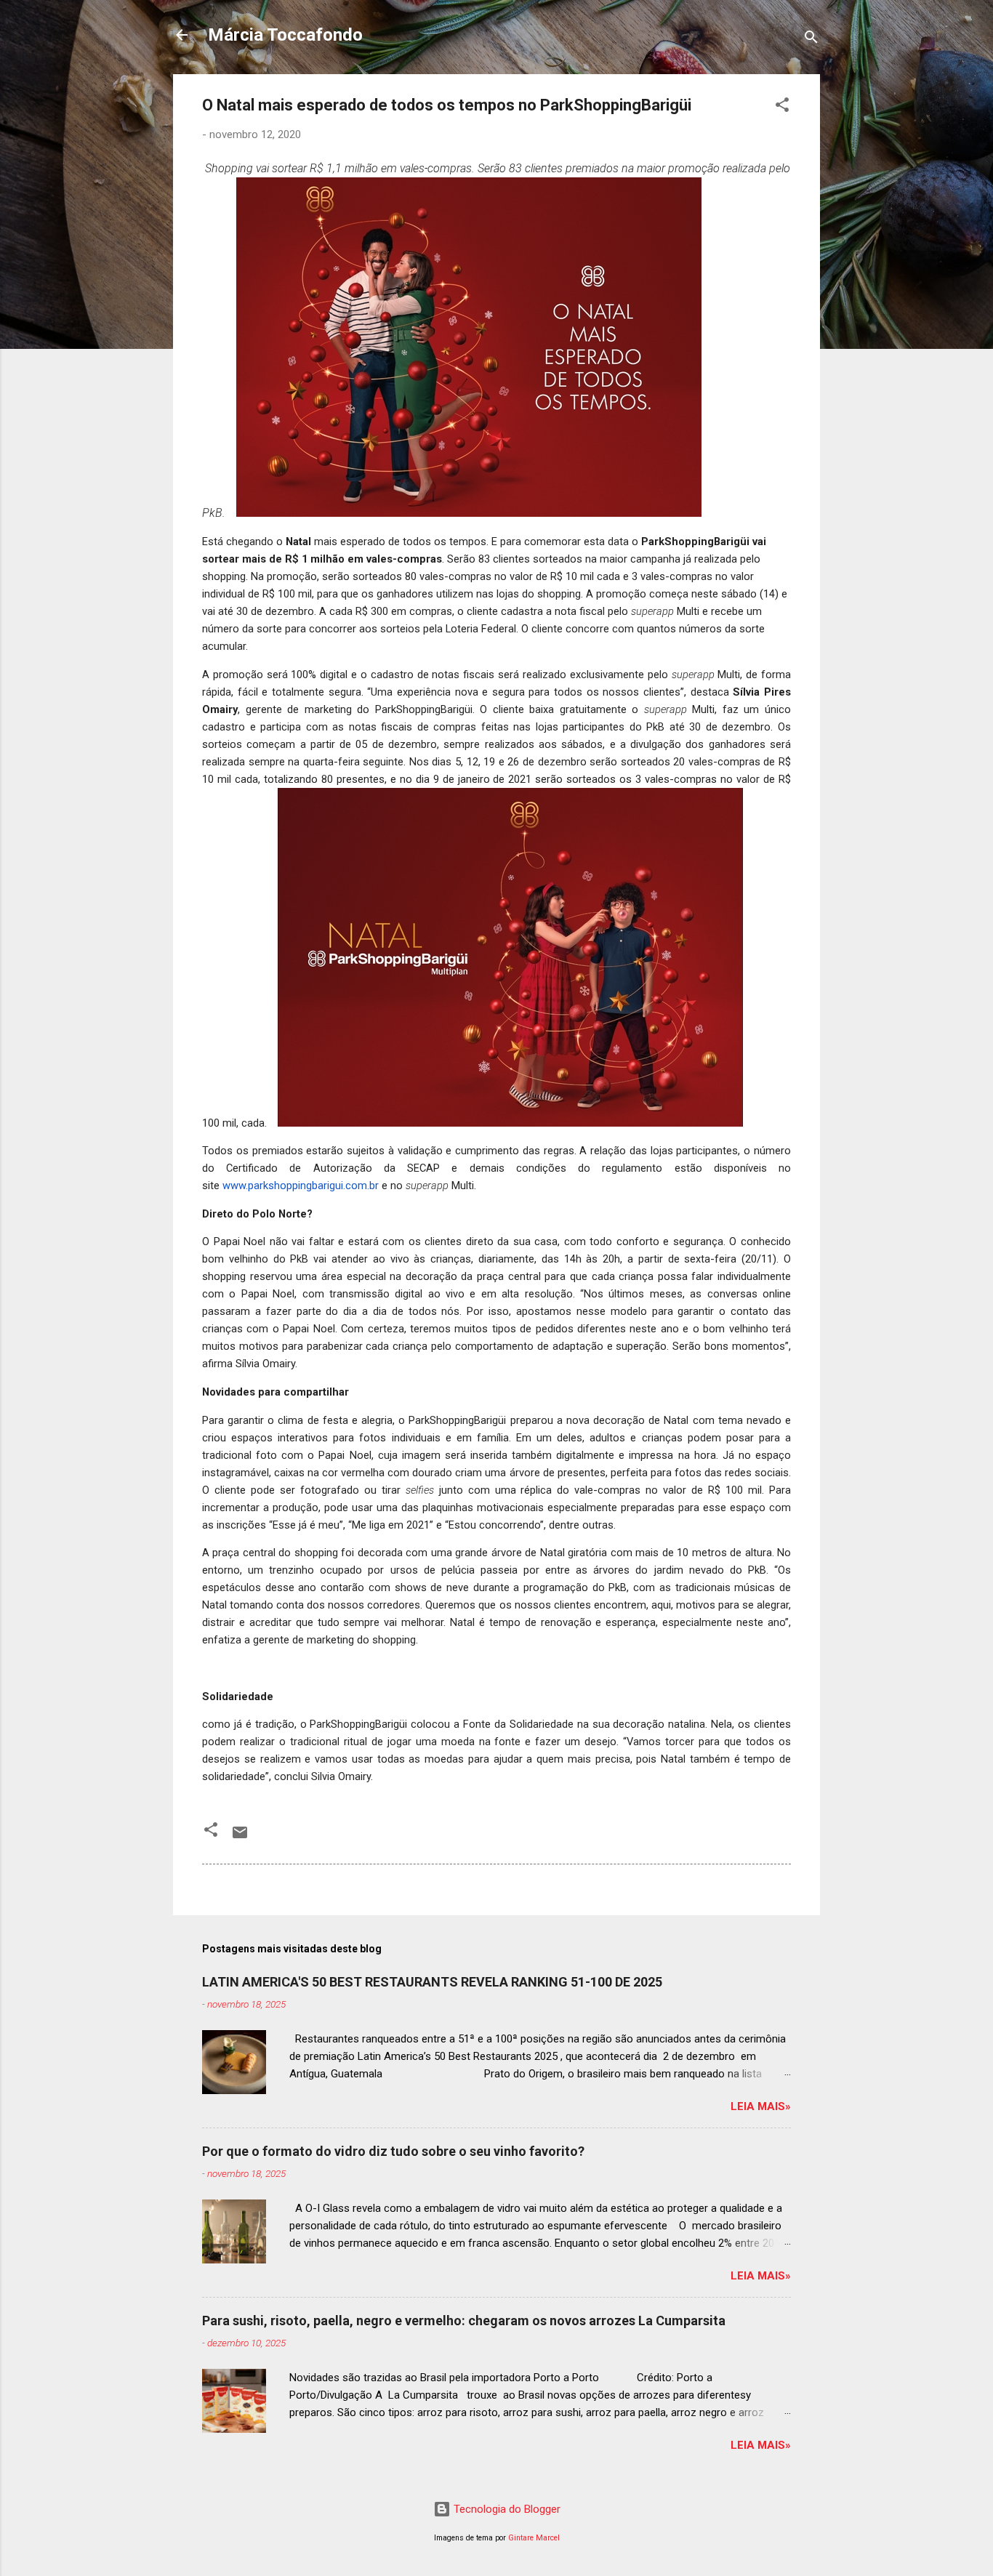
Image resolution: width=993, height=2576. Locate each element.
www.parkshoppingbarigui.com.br (301, 1186)
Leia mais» (761, 2106)
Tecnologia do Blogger (506, 2509)
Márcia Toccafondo (285, 35)
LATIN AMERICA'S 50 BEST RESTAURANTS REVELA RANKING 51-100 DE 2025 (432, 1982)
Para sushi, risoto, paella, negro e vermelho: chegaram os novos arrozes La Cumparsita (464, 2321)
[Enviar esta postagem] (240, 1838)
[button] (782, 107)
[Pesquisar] (811, 40)
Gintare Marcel (534, 2538)
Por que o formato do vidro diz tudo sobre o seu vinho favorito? (393, 2151)
